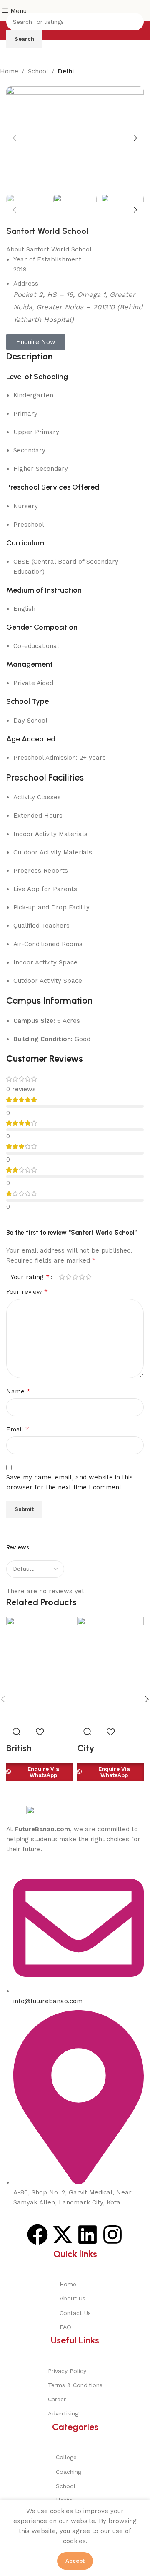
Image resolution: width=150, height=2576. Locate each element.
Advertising (63, 2413)
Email (18, 1429)
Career (57, 2399)
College (66, 2457)
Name (18, 1391)
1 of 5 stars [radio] (62, 1277)
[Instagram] (112, 2235)
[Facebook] (37, 2235)
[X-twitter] (62, 2235)
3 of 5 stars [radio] (75, 1277)
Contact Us (75, 2313)
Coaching (69, 2472)
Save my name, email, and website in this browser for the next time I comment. (70, 1482)
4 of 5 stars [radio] (82, 1277)
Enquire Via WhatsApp (43, 1772)
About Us (72, 2298)
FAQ (65, 2327)
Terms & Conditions (75, 2385)
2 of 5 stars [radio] (68, 1277)
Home (9, 71)
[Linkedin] (87, 2235)
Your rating (30, 1277)
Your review (27, 1292)
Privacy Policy (67, 2371)
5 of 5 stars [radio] (88, 1277)
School (38, 71)
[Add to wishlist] (40, 1732)
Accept (75, 2561)
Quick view (17, 1732)
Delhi (66, 71)
